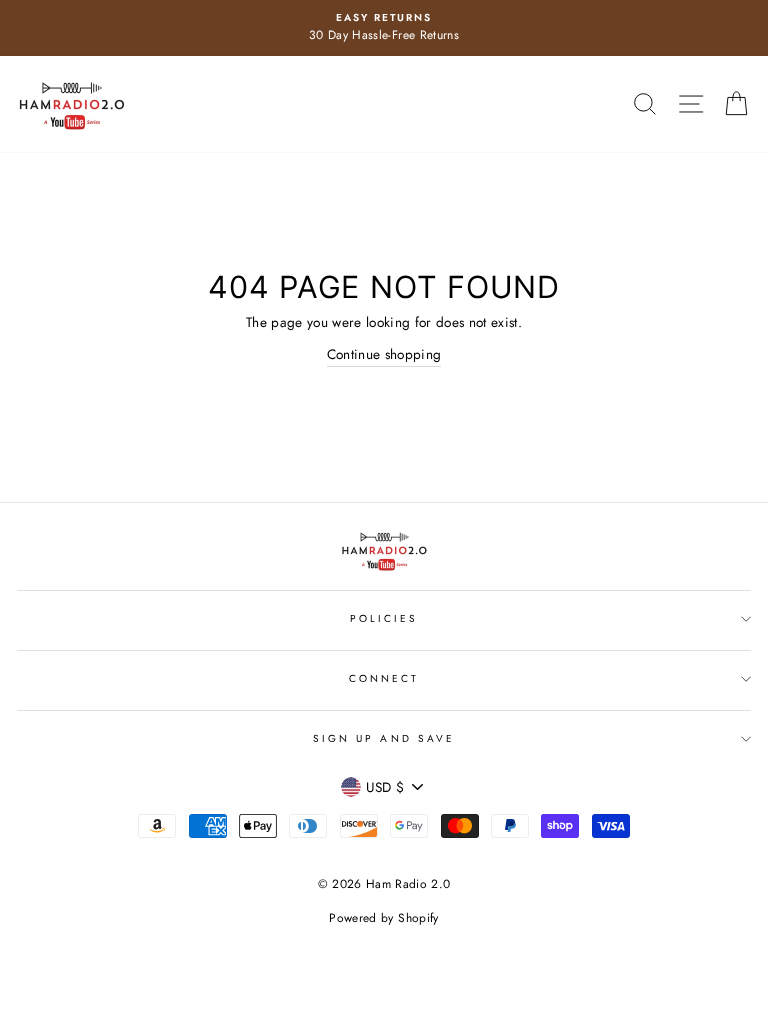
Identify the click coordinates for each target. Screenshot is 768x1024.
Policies (384, 618)
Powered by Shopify (383, 918)
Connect (384, 678)
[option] (384, 28)
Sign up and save (384, 738)
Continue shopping (384, 354)
